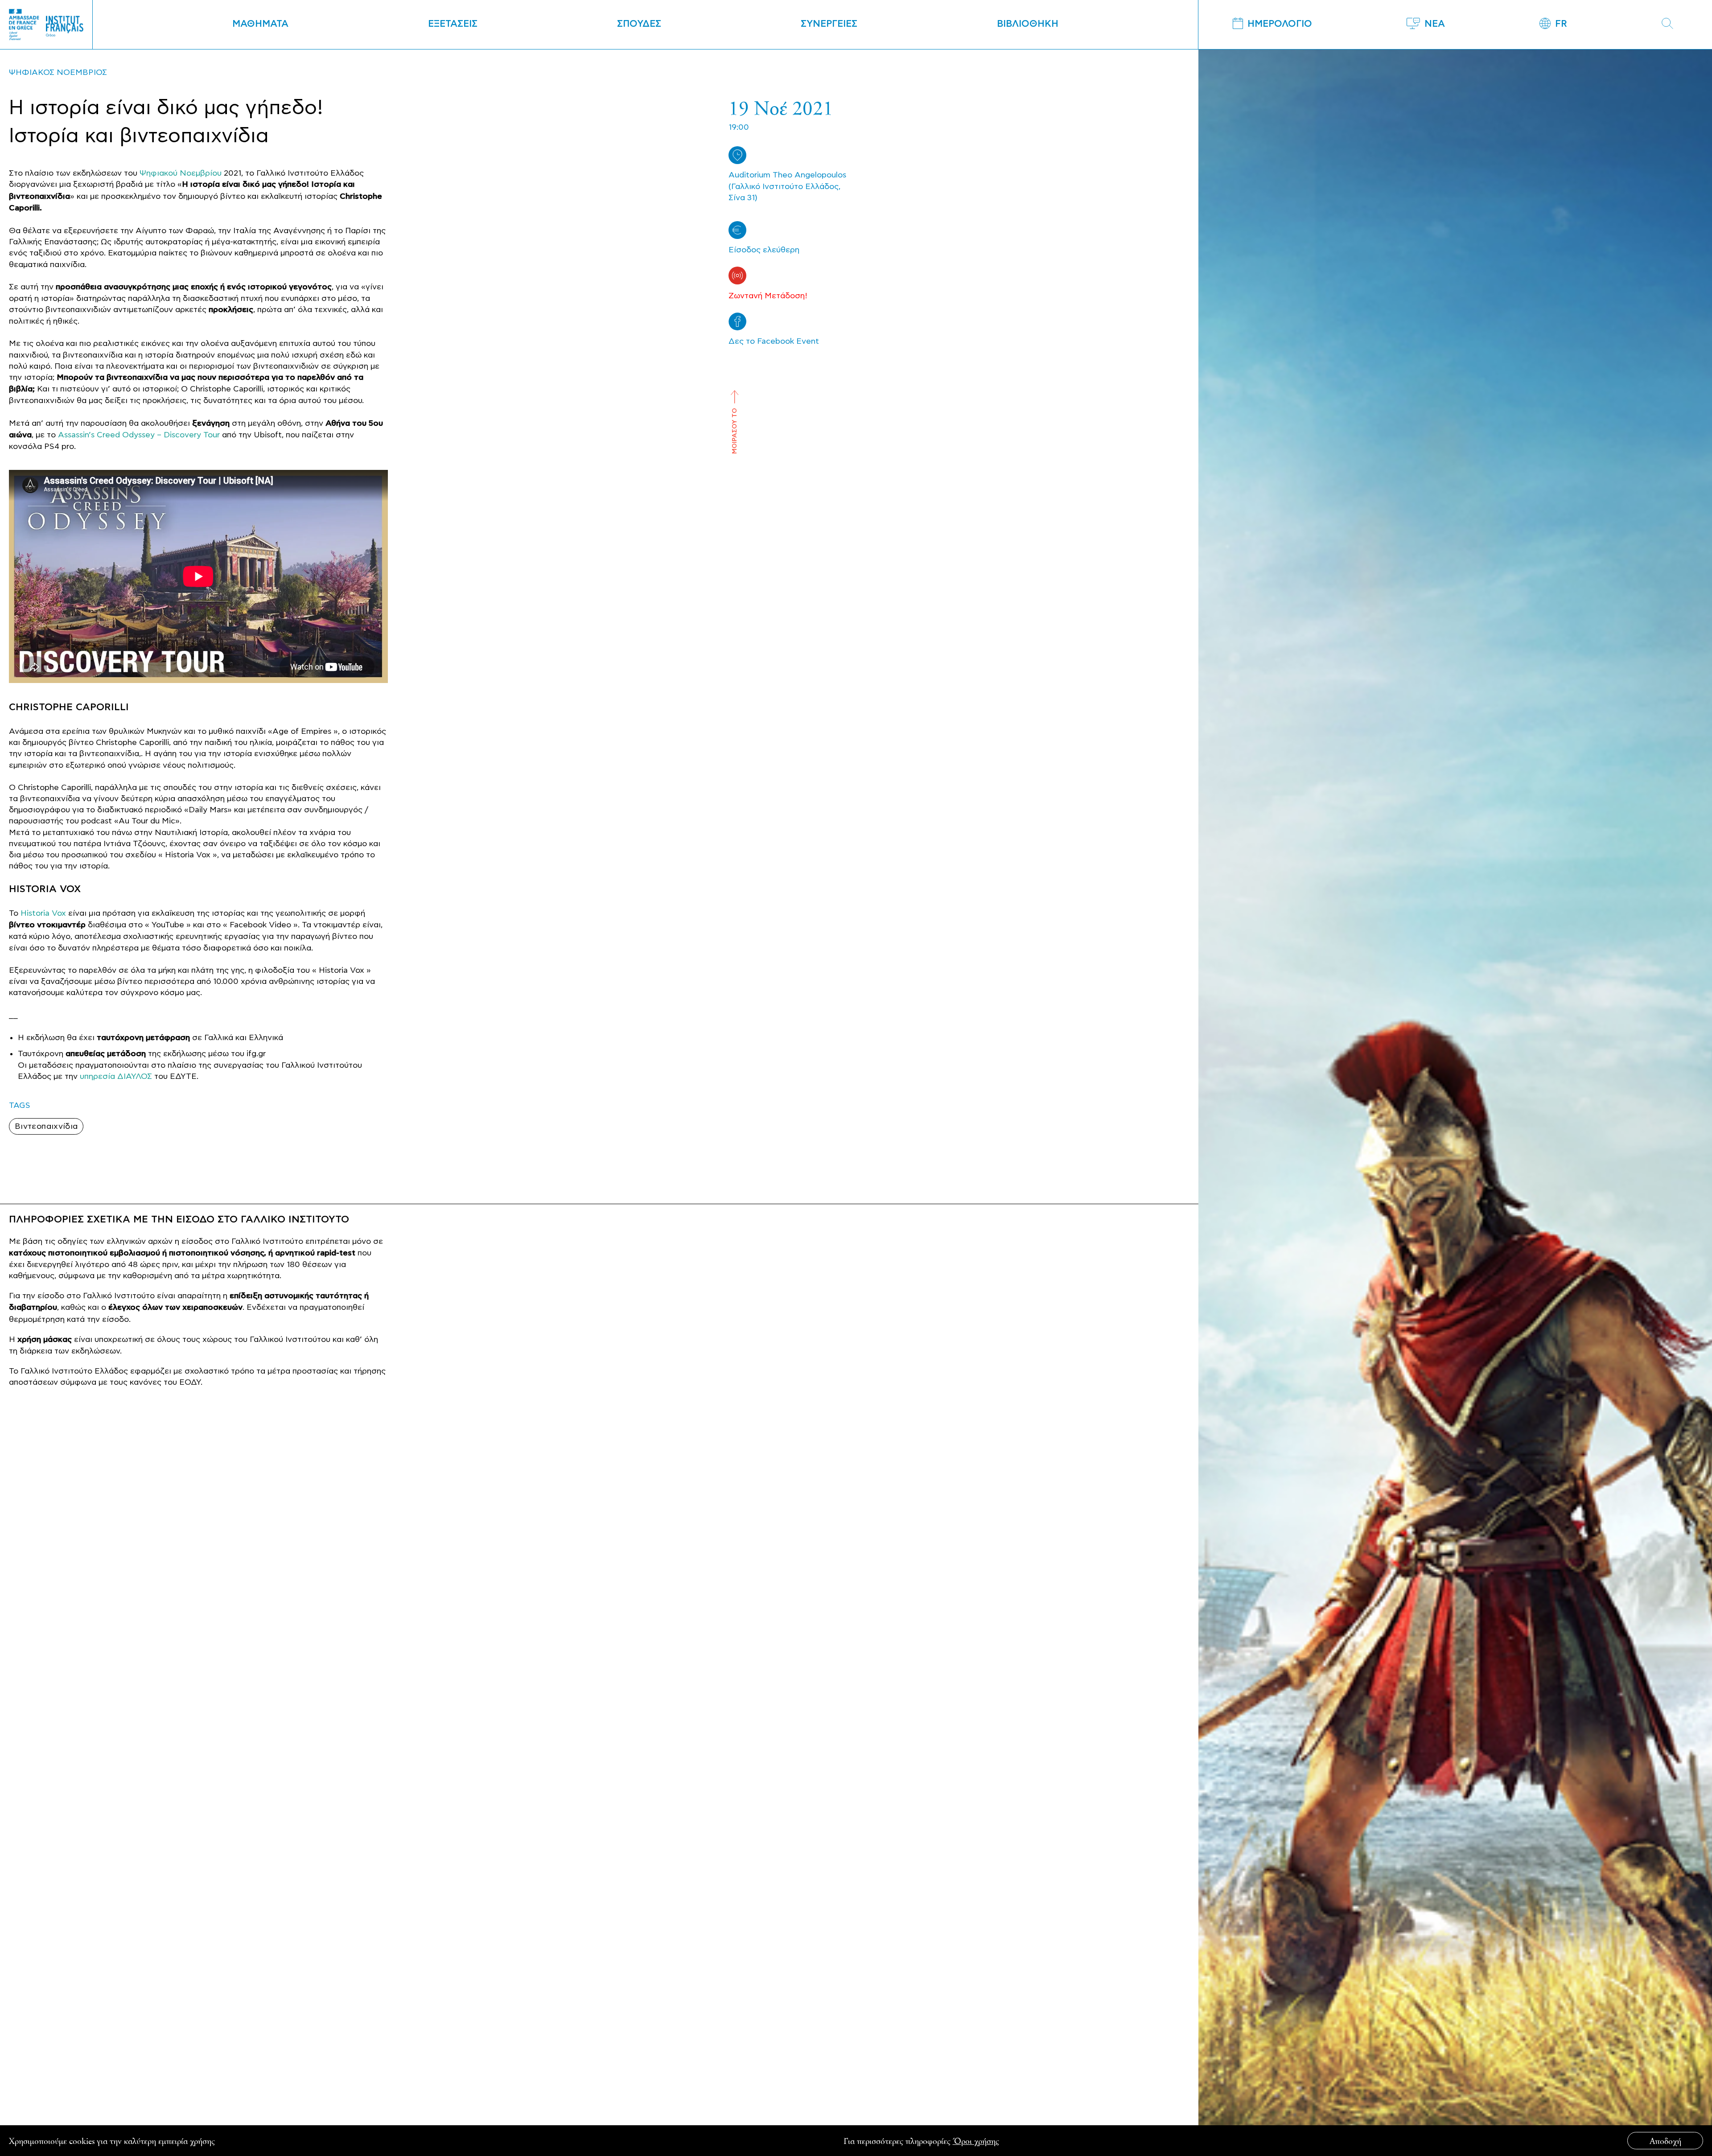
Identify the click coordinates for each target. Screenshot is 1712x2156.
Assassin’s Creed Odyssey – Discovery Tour (139, 435)
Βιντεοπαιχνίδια (46, 1126)
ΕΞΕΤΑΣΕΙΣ (453, 24)
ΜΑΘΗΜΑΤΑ (260, 24)
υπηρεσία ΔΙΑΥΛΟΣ (116, 1076)
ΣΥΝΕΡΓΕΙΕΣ (829, 24)
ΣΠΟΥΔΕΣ (639, 24)
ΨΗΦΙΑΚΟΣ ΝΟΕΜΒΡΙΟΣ (58, 72)
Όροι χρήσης (976, 2141)
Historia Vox (43, 913)
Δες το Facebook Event (774, 341)
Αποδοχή (1665, 2141)
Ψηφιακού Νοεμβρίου (181, 173)
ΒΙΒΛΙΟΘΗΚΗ (1028, 24)
